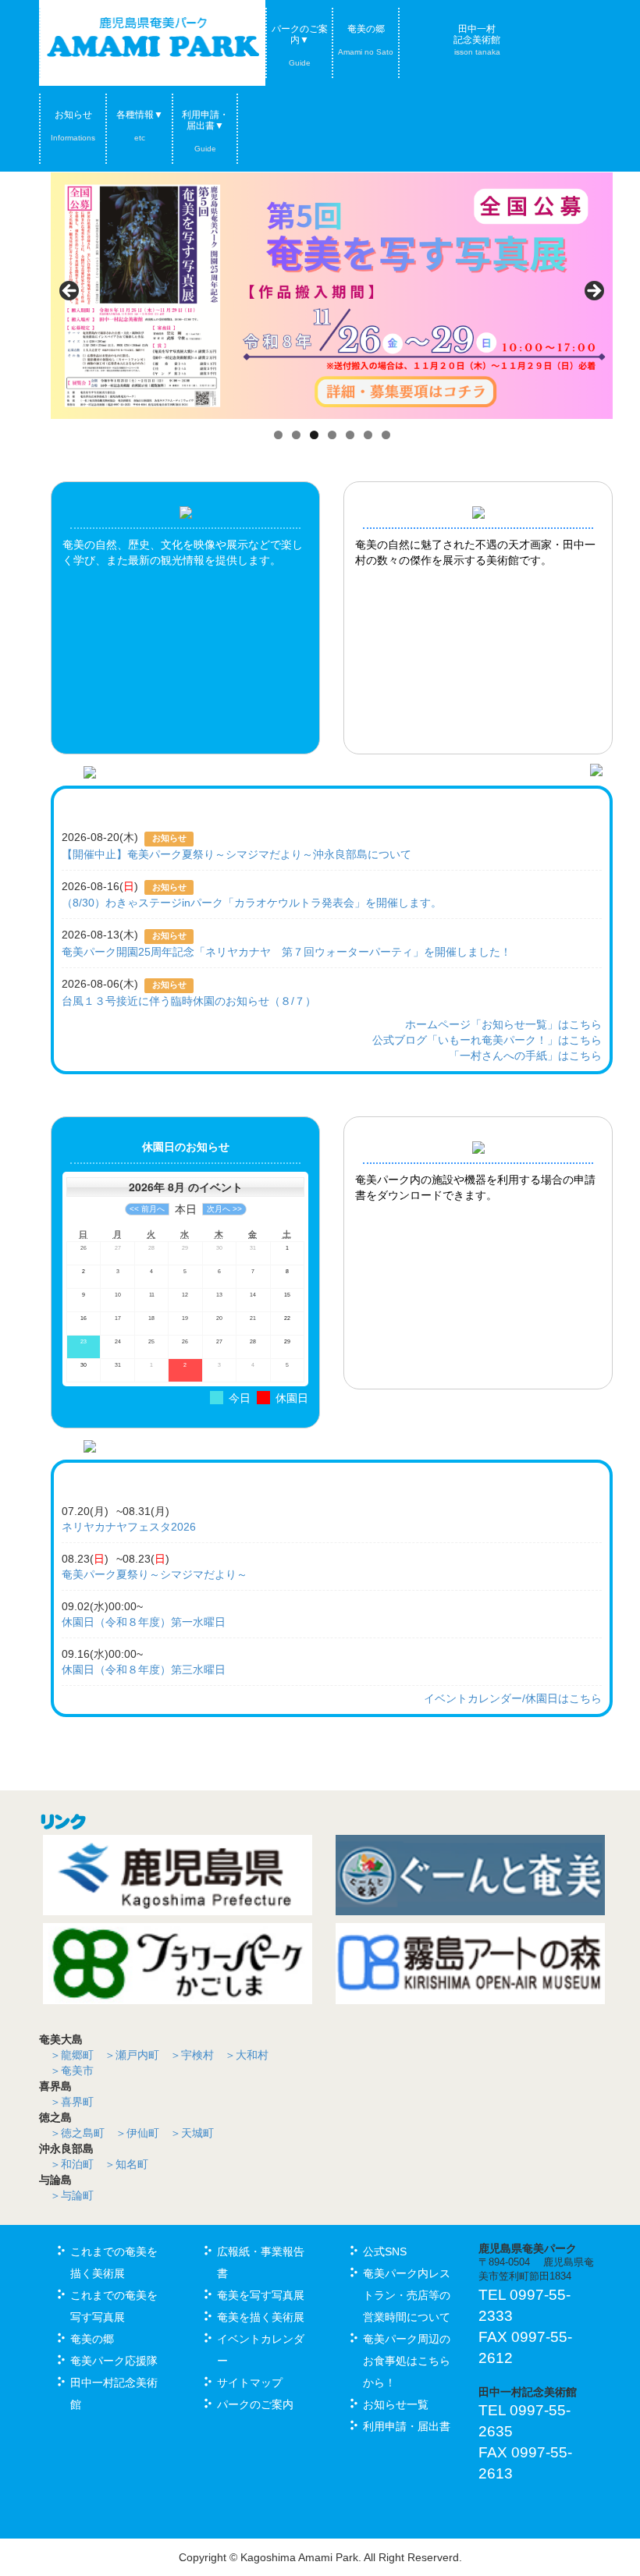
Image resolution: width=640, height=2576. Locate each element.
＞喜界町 (72, 2102)
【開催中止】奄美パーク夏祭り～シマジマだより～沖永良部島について (236, 854)
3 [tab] (314, 435)
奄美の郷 (366, 40)
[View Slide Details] (332, 296)
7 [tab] (386, 435)
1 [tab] (278, 435)
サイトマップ (250, 2383)
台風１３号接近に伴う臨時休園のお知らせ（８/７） (189, 1001)
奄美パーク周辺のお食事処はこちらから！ (407, 2361)
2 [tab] (296, 435)
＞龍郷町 (72, 2055)
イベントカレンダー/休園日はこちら (513, 1698)
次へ (593, 292)
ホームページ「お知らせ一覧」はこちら (503, 1024)
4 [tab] (332, 435)
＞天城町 (192, 2133)
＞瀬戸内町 (132, 2055)
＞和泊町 (72, 2164)
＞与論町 (72, 2195)
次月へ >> (224, 1209)
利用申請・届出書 (407, 2426)
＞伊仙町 (137, 2133)
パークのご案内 (255, 2404)
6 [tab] (368, 435)
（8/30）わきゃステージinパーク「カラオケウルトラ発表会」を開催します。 (252, 903)
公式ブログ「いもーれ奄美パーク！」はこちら (487, 1040)
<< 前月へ (147, 1209)
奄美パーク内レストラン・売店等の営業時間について (407, 2295)
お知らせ (73, 126)
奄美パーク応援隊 (114, 2361)
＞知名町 (126, 2164)
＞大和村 (247, 2055)
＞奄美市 (72, 2070)
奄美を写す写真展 (261, 2295)
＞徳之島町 (77, 2133)
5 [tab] (350, 435)
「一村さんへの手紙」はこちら (525, 1056)
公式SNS (385, 2251)
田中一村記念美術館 (477, 40)
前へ (70, 292)
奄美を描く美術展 (261, 2317)
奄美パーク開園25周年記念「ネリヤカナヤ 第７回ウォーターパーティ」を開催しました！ (286, 952)
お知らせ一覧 (396, 2404)
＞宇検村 (192, 2055)
